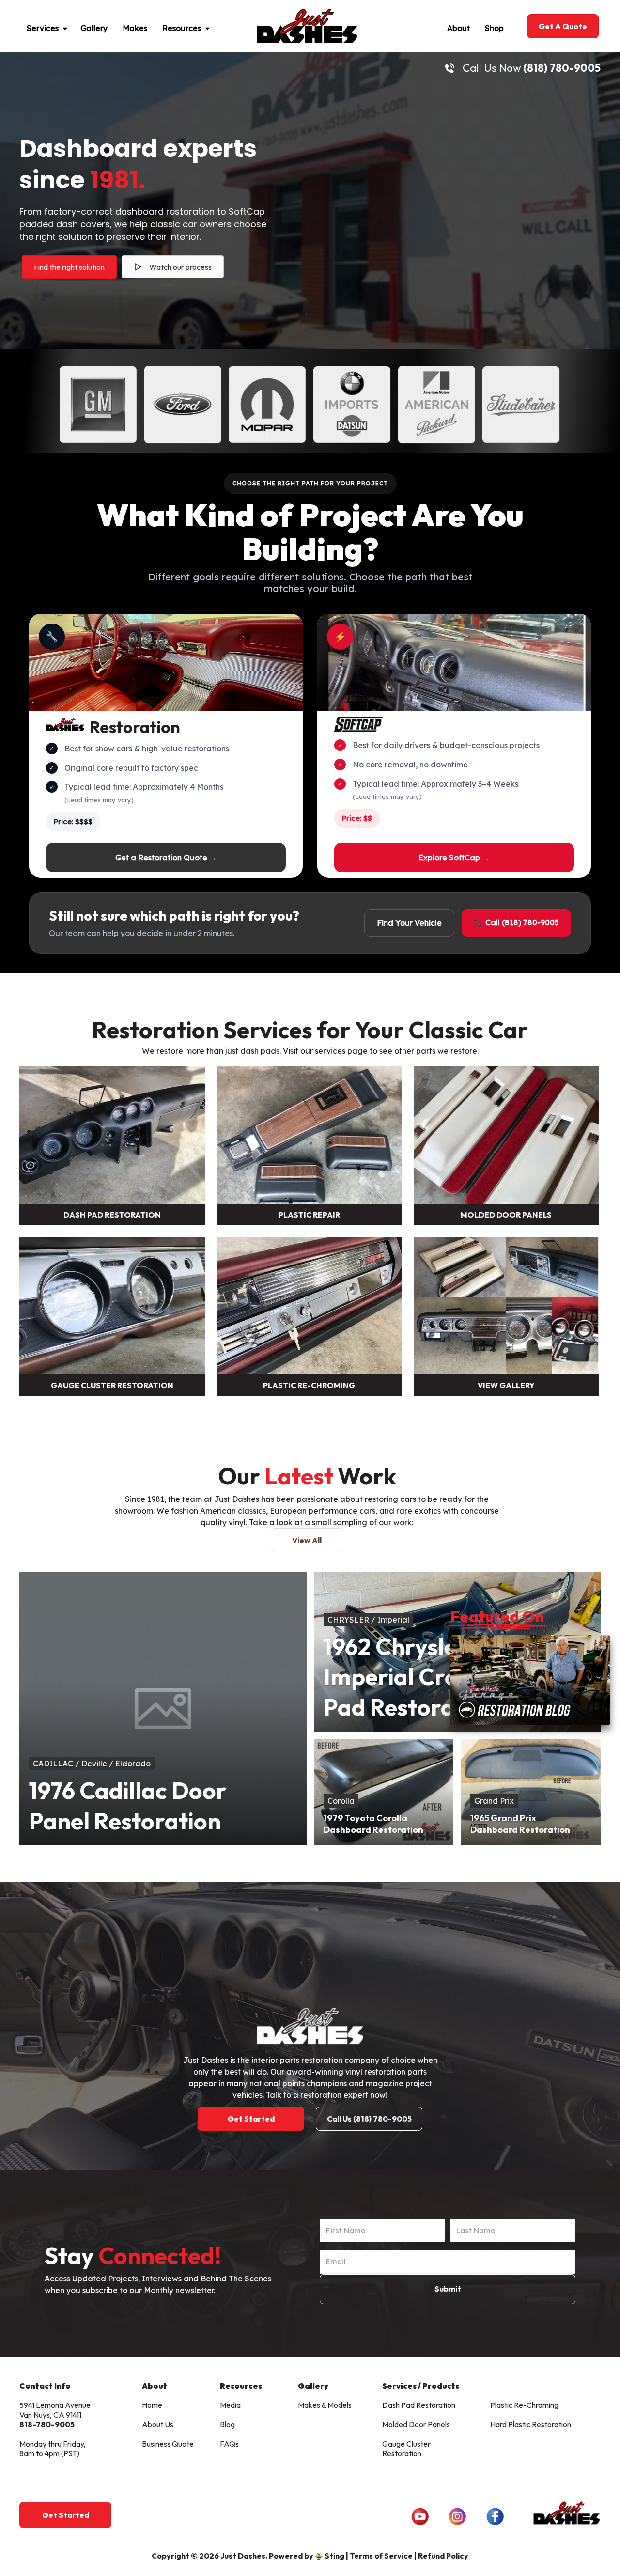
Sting (334, 2556)
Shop (494, 28)
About (458, 28)
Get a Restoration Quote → (166, 858)
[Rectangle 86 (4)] (309, 1136)
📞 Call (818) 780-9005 (516, 922)
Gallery (94, 28)
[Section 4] (112, 1307)
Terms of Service (381, 2556)
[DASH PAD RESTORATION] (112, 1136)
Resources (182, 28)
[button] (69, 26)
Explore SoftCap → (454, 858)
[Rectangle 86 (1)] (506, 1136)
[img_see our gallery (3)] (506, 1307)
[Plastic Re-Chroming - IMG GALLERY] (309, 1307)
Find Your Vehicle (409, 923)
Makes (135, 28)
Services (43, 28)
